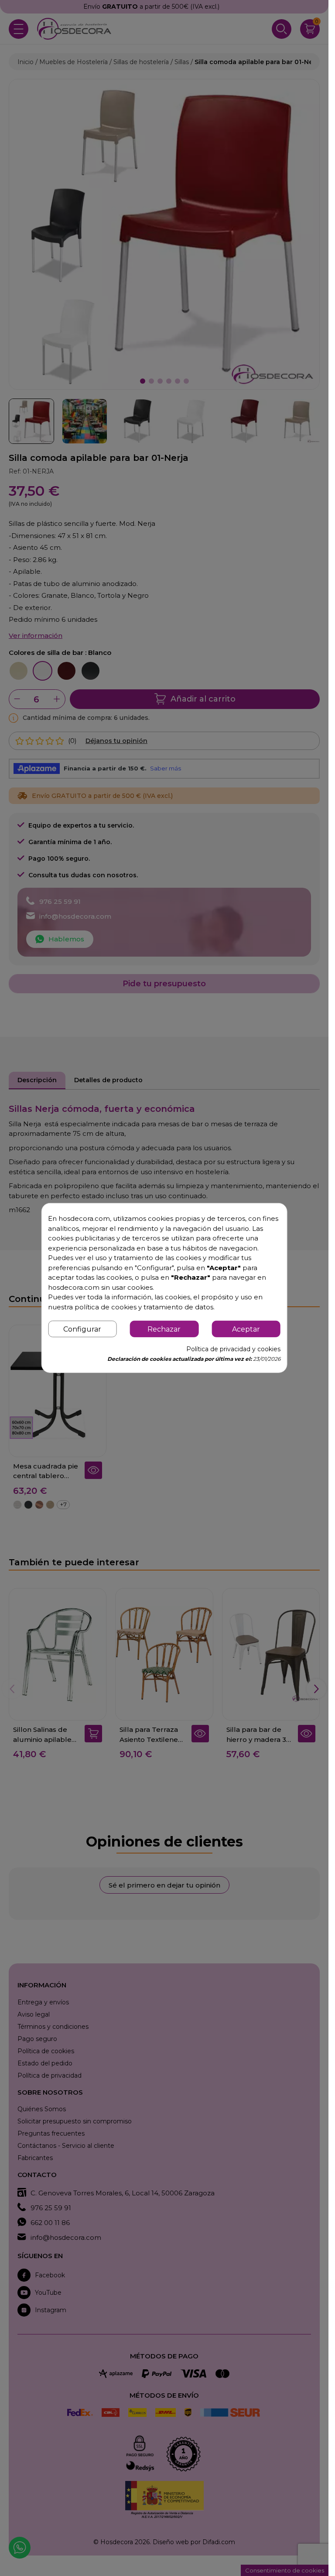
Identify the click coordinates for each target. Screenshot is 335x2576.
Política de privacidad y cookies (233, 1349)
